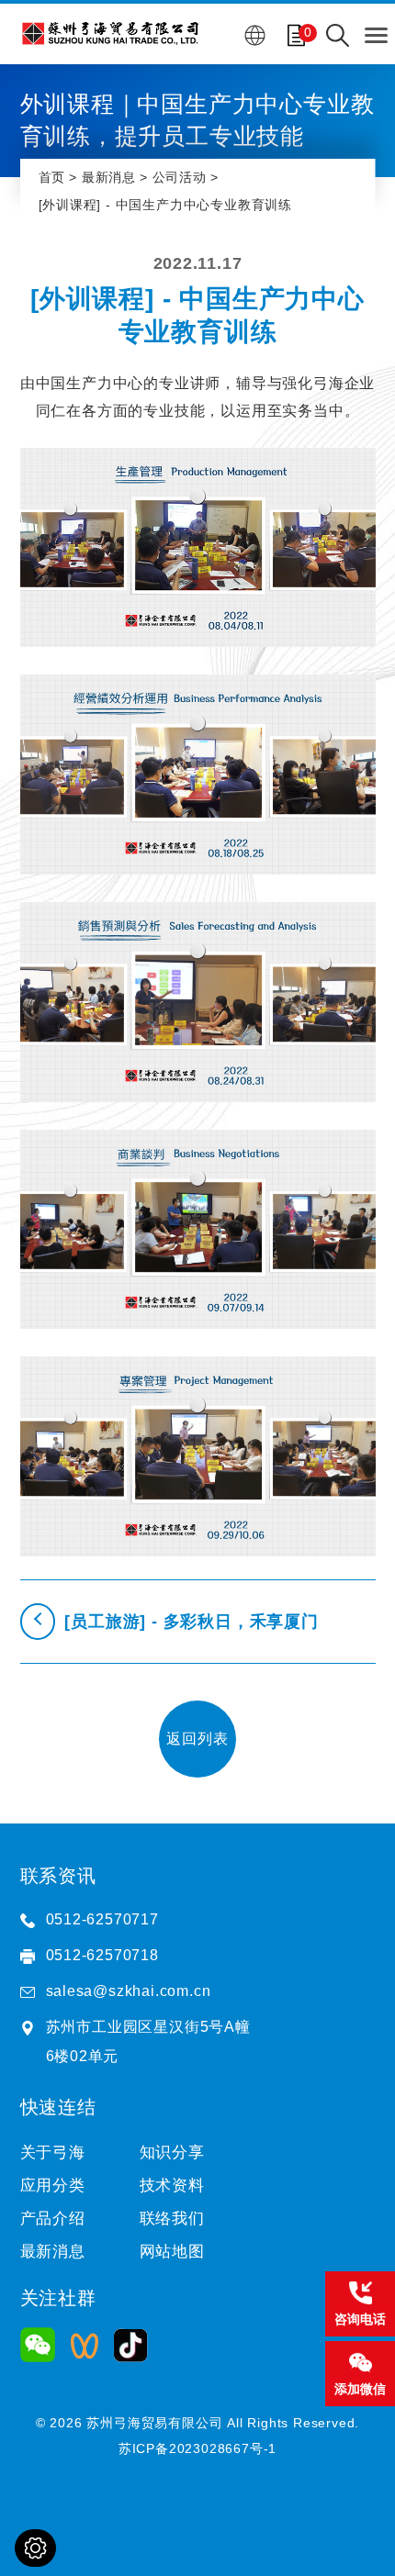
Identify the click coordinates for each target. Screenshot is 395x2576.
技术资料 (172, 2186)
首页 (52, 177)
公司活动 (180, 177)
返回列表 (197, 1739)
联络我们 (172, 2219)
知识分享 (172, 2152)
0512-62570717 (102, 1919)
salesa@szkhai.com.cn (129, 1991)
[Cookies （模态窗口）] (35, 2548)
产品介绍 (53, 2219)
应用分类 (53, 2186)
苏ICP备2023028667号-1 (197, 2448)
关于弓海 (53, 2152)
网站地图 (172, 2252)
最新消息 (109, 177)
